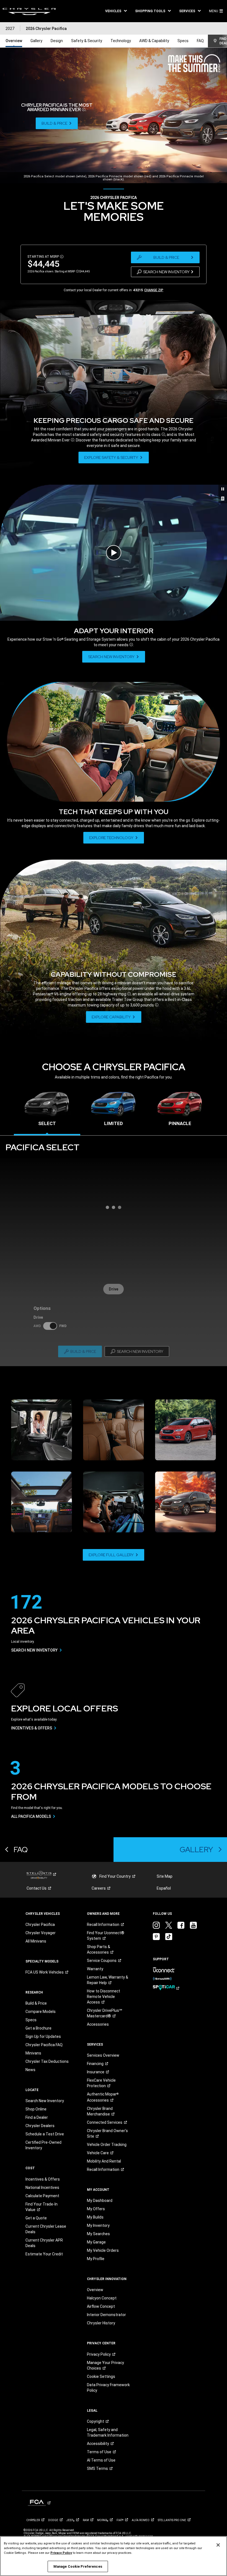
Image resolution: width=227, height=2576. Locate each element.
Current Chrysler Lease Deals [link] (46, 2229)
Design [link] (57, 41)
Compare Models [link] (41, 2012)
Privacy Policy (61, 2553)
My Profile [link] (96, 2259)
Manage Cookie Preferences (78, 2566)
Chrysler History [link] (101, 2323)
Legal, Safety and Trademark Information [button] (108, 2432)
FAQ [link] (200, 41)
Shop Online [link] (36, 2109)
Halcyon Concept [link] (102, 2298)
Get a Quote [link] (36, 2218)
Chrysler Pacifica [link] (40, 1925)
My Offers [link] (96, 2209)
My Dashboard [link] (100, 2201)
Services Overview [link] (103, 2055)
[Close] (218, 2545)
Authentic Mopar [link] (103, 2097)
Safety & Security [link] (87, 41)
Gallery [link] (36, 41)
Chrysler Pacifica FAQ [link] (44, 2045)
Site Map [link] (165, 1876)
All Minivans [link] (36, 1941)
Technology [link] (121, 41)
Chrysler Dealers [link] (40, 2126)
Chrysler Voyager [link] (41, 1933)
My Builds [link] (95, 2217)
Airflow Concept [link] (101, 2306)
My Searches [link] (98, 2234)
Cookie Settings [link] (101, 2376)
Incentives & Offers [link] (43, 2179)
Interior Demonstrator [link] (106, 2315)
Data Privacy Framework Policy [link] (108, 2388)
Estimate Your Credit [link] (44, 2254)
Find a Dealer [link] (37, 2117)
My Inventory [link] (98, 2225)
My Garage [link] (96, 2242)
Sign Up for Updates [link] (43, 2036)
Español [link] (164, 1888)
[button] (116, 11)
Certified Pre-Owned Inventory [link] (43, 2145)
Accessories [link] (98, 2024)
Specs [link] (183, 41)
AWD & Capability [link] (154, 41)
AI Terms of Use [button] (101, 2460)
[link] (29, 11)
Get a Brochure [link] (38, 2028)
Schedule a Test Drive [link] (45, 2134)
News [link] (30, 2070)
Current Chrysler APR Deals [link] (44, 2243)
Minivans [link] (33, 2053)
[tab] (47, 1111)
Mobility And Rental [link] (104, 2161)
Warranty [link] (95, 1969)
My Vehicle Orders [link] (103, 2250)
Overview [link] (14, 41)
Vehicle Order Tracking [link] (107, 2145)
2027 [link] (10, 29)
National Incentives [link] (42, 2187)
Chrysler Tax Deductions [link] (47, 2061)
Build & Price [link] (36, 2003)
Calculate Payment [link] (42, 2196)
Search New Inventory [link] (45, 2101)
